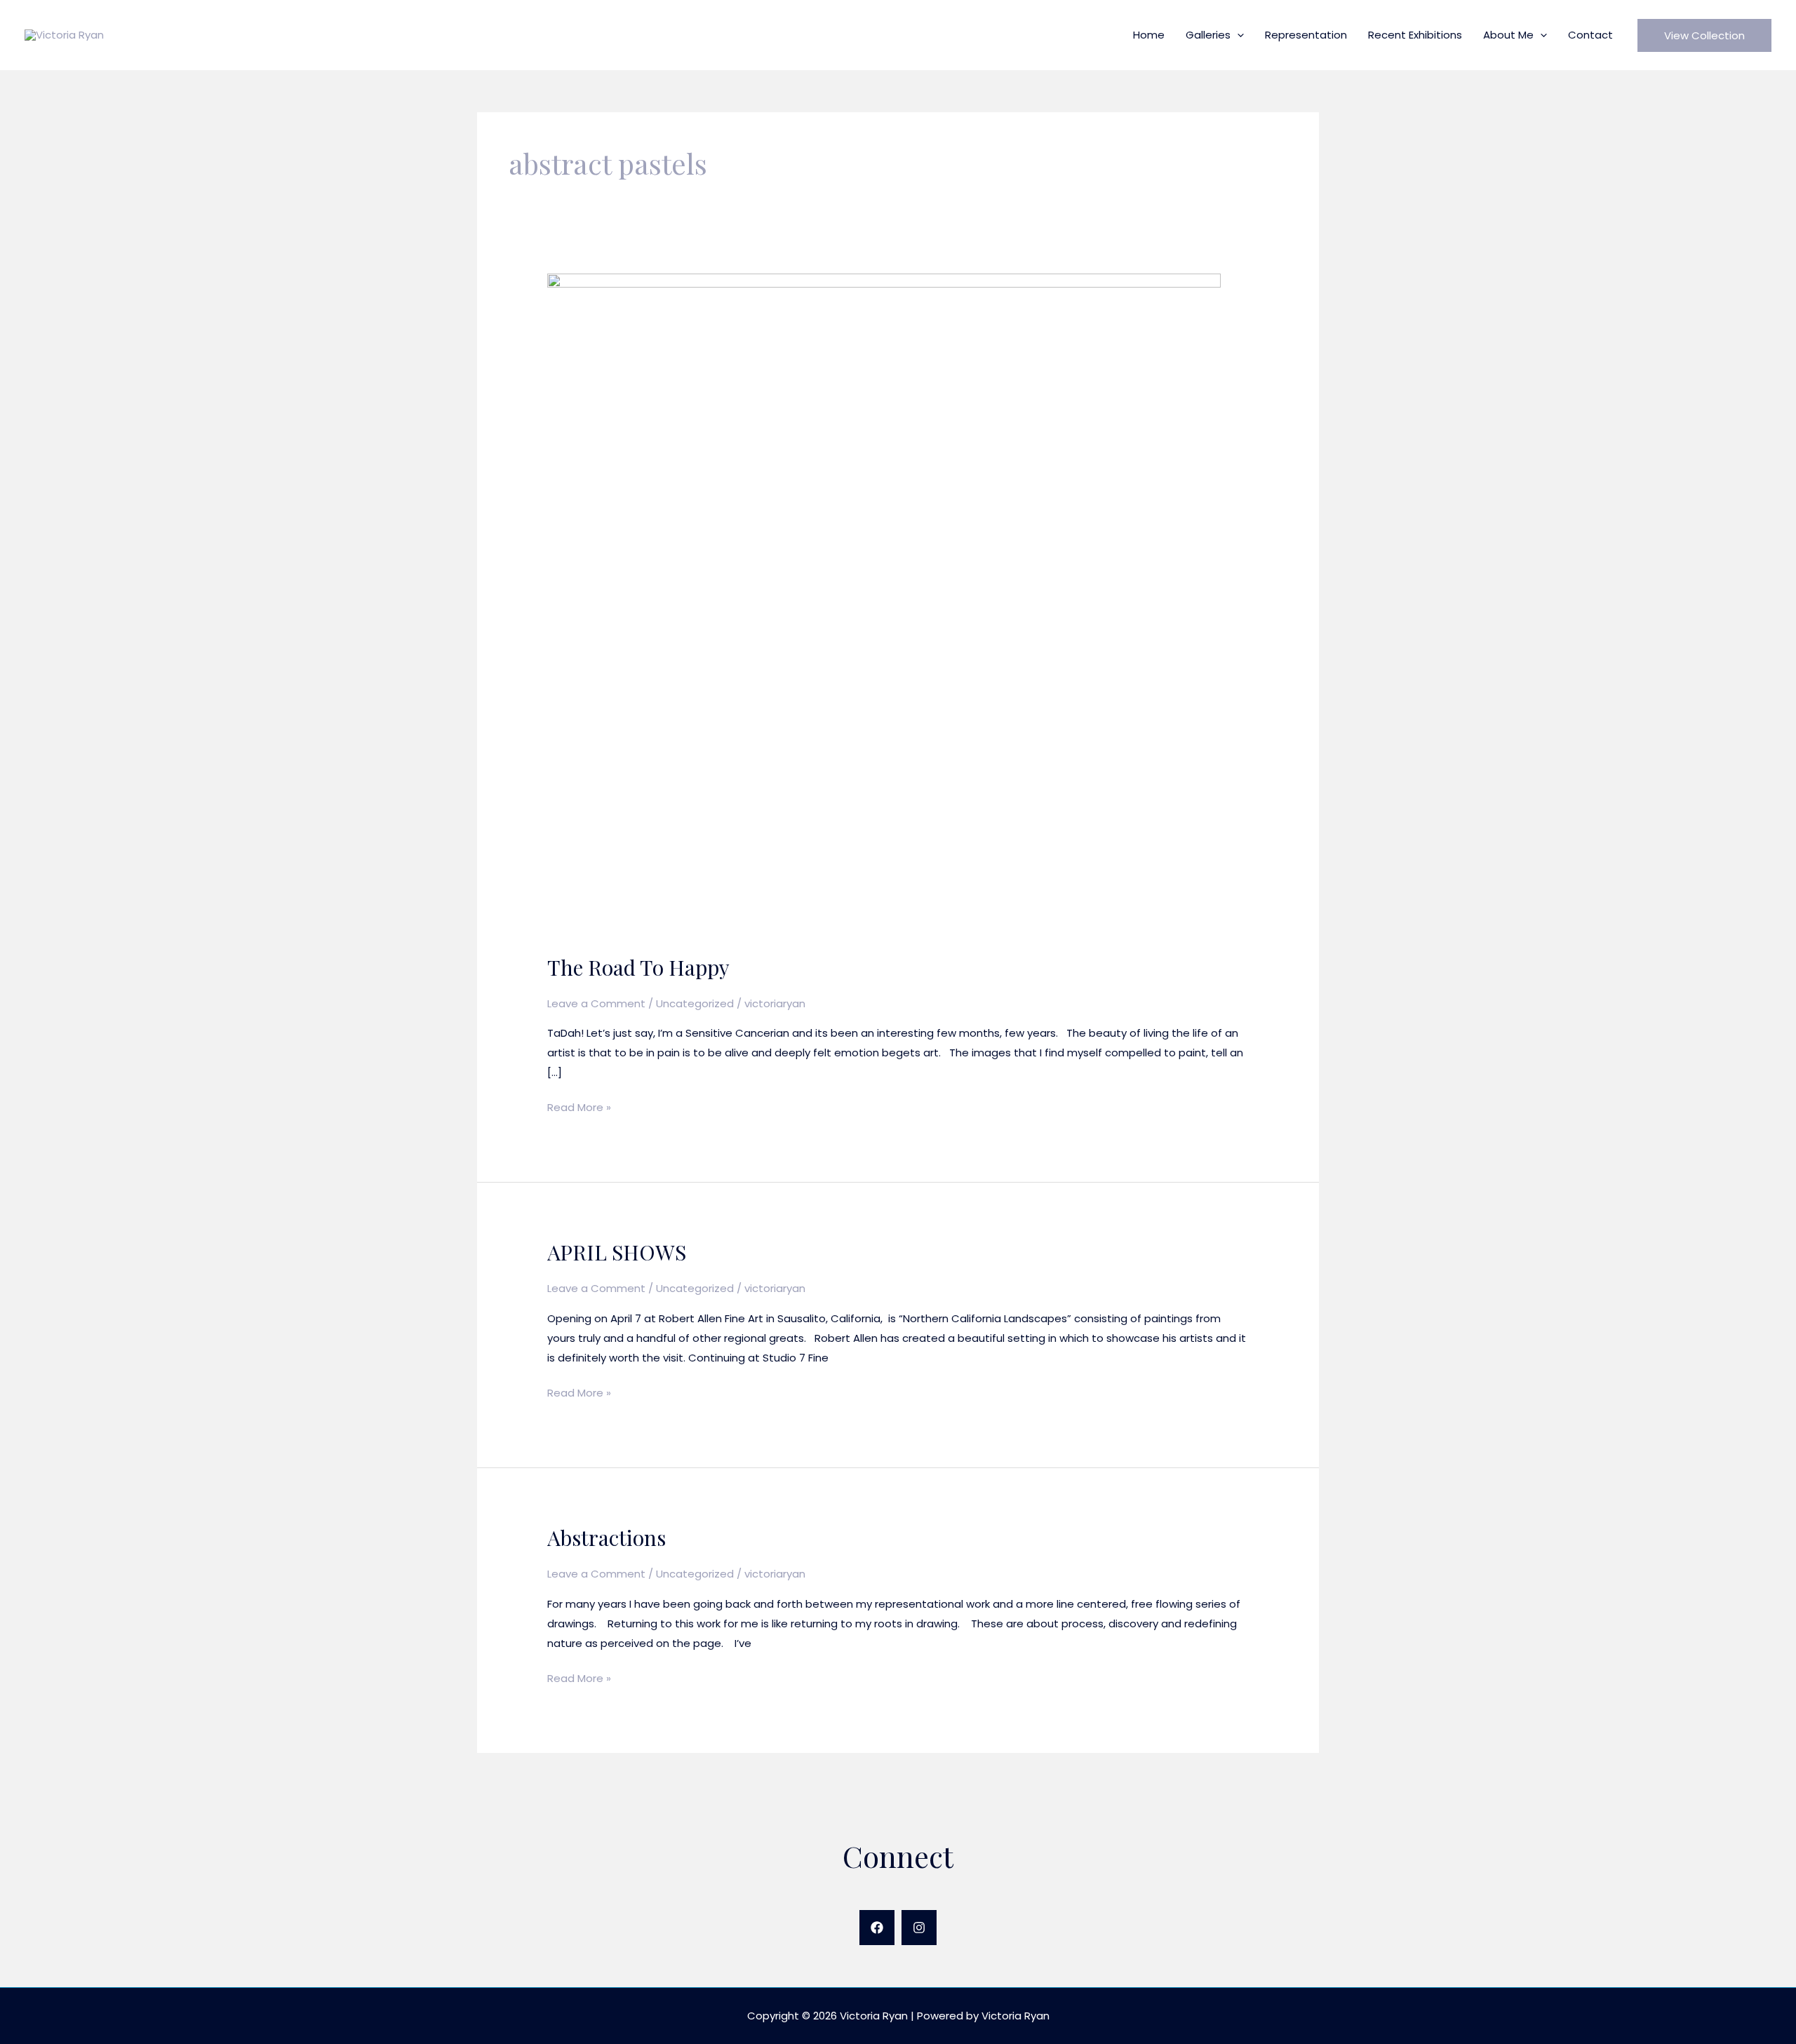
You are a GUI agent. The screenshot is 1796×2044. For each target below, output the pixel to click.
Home (1149, 35)
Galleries (1208, 35)
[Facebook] (877, 1928)
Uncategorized (695, 1003)
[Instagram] (919, 1928)
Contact (1590, 35)
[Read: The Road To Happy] (884, 605)
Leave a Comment (596, 1003)
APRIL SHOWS (617, 1252)
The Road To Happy (638, 967)
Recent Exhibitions (1415, 35)
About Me (1508, 35)
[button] (1237, 35)
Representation (1306, 35)
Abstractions (607, 1538)
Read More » (579, 1108)
